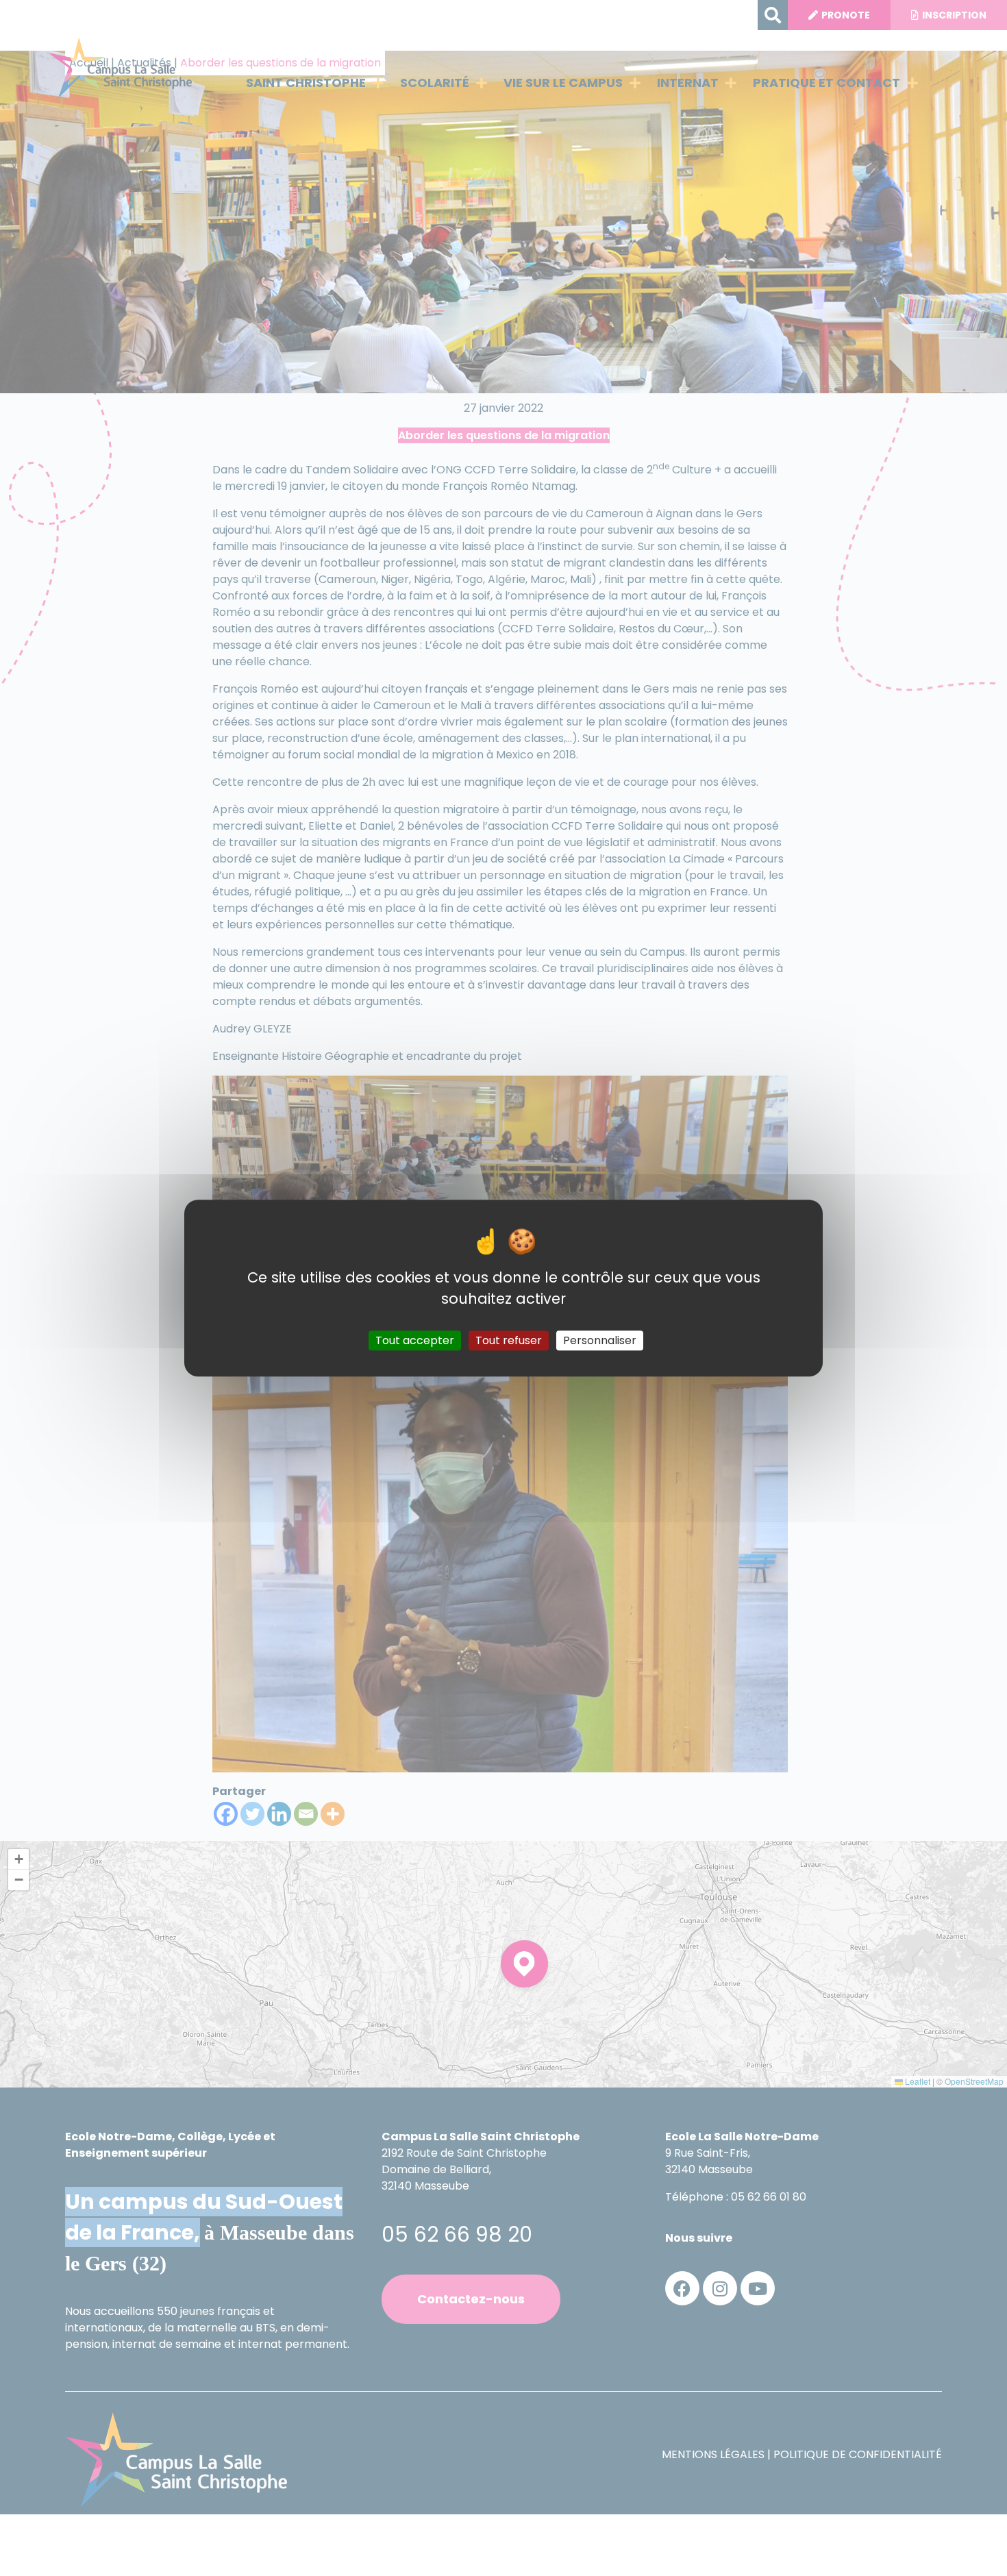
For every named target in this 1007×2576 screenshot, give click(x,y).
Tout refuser (509, 1340)
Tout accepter (415, 1340)
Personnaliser (600, 1340)
